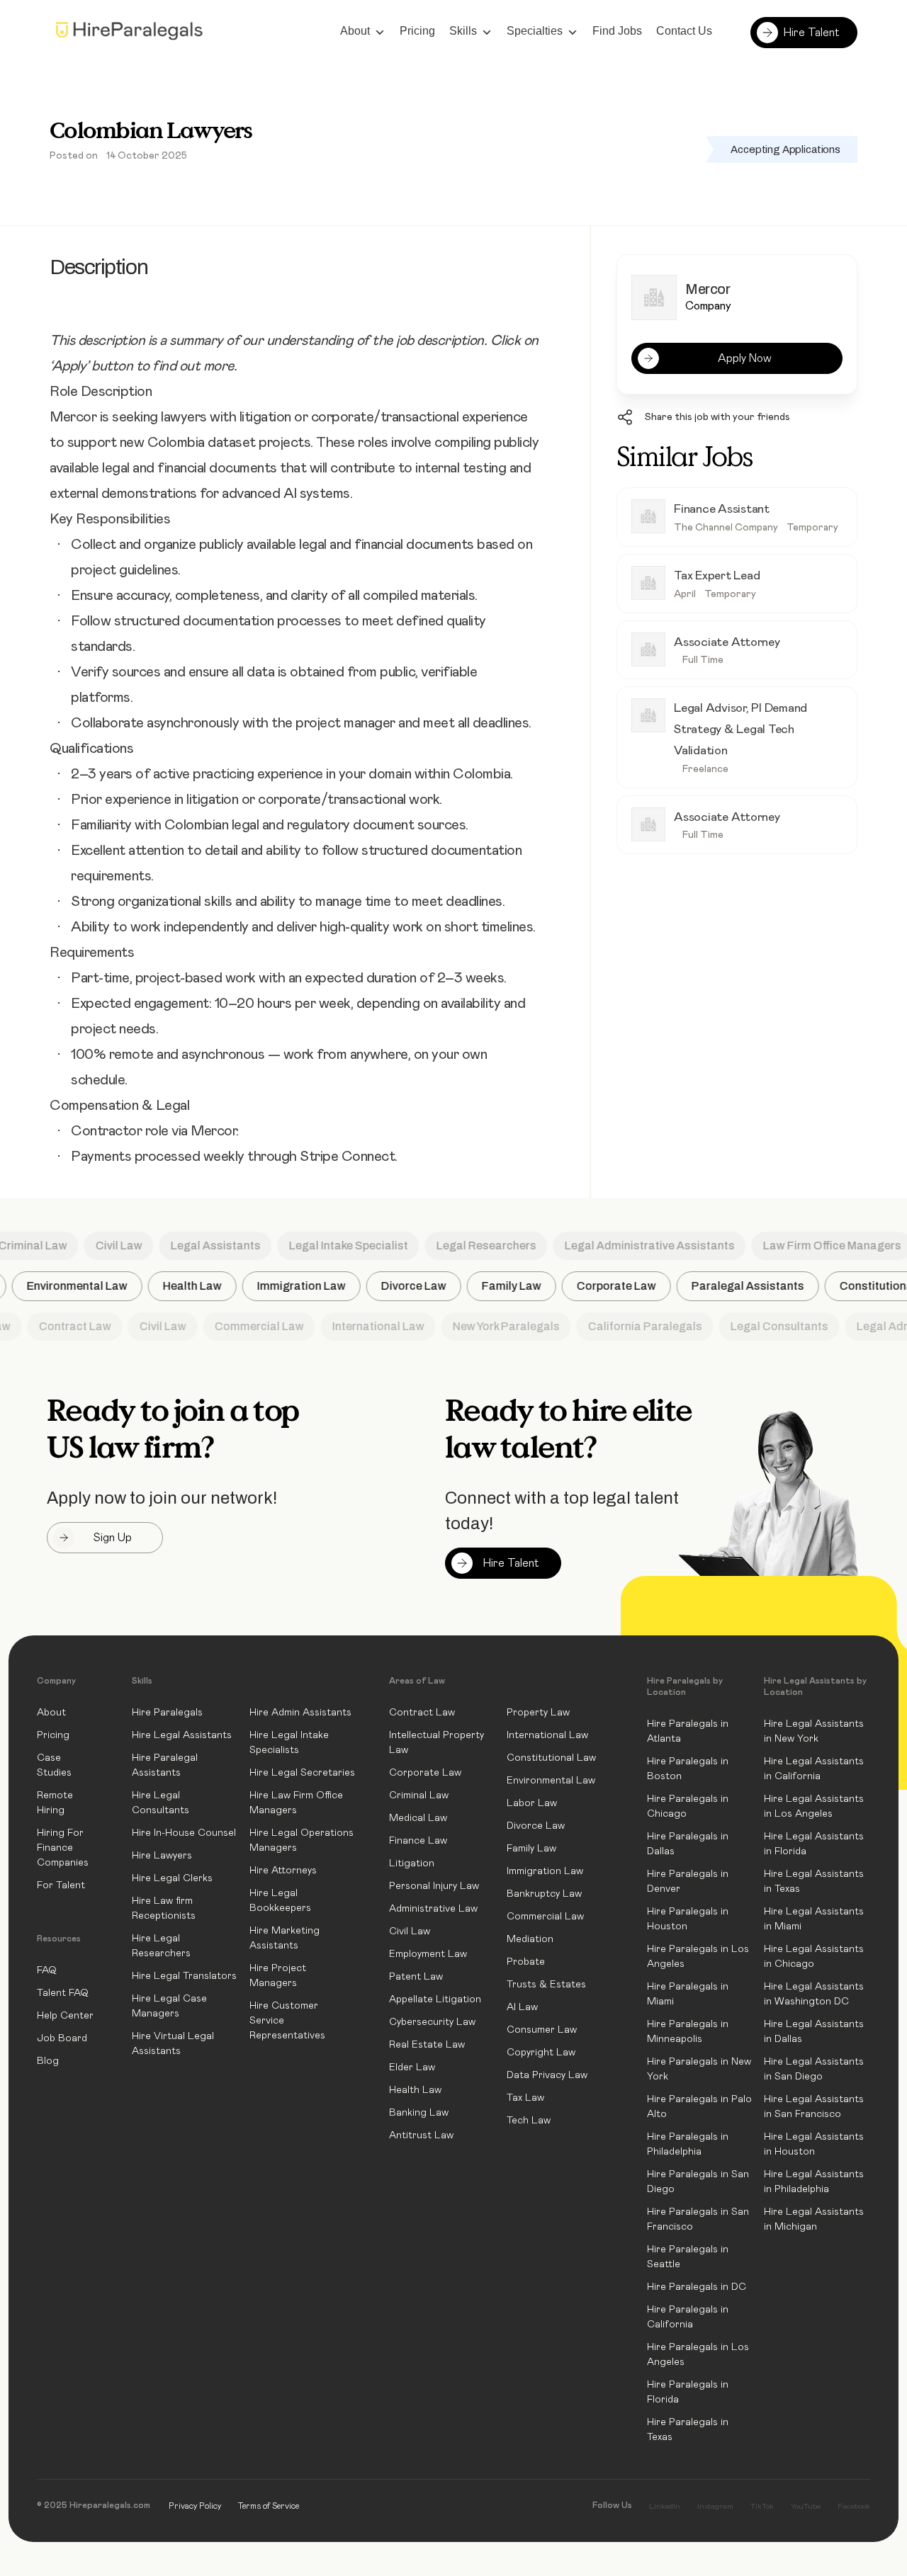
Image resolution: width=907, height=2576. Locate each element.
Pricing (417, 31)
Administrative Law (433, 1909)
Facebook (854, 2506)
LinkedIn (665, 2506)
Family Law (525, 1286)
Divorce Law (427, 1286)
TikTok (762, 2506)
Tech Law (529, 2121)
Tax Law (525, 2098)
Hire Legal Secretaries (302, 1773)
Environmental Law (91, 1286)
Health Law (206, 1286)
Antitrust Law (421, 2135)
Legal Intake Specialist (332, 1246)
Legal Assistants (199, 1246)
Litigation (412, 1863)
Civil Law (103, 1246)
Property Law (538, 1713)
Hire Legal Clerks (172, 1878)
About (355, 31)
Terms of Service (269, 2506)
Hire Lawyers (162, 1856)
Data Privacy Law (547, 2075)
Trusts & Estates (546, 1985)
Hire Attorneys (283, 1871)
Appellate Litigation (435, 1999)
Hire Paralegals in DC (697, 2287)
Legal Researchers (470, 1246)
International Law (361, 1326)
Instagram (715, 2506)
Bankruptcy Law (544, 1894)
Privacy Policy (195, 2506)
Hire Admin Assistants (300, 1713)
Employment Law (428, 1954)
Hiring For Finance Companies (63, 1848)
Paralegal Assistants (761, 1286)
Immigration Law (315, 1286)
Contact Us (684, 31)
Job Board (62, 2038)
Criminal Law (419, 1795)
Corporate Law (630, 1286)
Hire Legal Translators (184, 1976)
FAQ (47, 1970)
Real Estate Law (427, 2045)
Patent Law (416, 1977)
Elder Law (412, 2067)
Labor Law (532, 1803)
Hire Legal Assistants (182, 1735)
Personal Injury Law (434, 1886)
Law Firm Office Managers (816, 1246)
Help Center (65, 2016)
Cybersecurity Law (432, 2022)
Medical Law (418, 1818)
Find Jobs (617, 31)
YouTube (806, 2506)
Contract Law (58, 1326)
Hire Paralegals (167, 1713)
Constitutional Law (551, 1758)
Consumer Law (542, 2030)
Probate (526, 1962)
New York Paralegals (489, 1326)
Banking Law (419, 2113)
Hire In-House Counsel (184, 1833)
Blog (48, 2061)
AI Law (522, 2007)
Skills (463, 31)
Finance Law (418, 1841)
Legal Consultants (762, 1326)
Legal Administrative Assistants (633, 1246)
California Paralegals (628, 1326)
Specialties (535, 31)
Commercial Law (242, 1326)
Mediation (530, 1939)
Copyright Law (541, 2053)
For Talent (61, 1885)
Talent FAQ (63, 1993)
